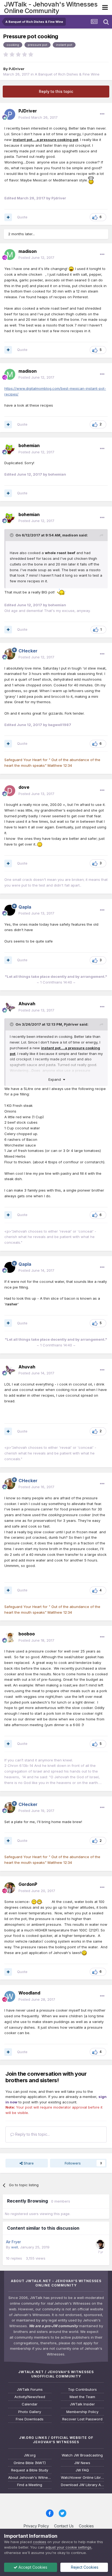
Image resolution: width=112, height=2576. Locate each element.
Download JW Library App (83, 2485)
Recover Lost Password (82, 2419)
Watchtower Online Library (83, 2478)
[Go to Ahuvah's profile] (10, 1007)
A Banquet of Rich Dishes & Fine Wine (67, 74)
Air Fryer (13, 2242)
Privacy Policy (36, 2526)
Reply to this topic (56, 91)
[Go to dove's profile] (10, 791)
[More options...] (102, 114)
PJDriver (17, 69)
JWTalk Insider (82, 2404)
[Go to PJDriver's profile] (10, 114)
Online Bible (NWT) (30, 2463)
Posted (38, 117)
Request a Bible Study (30, 2470)
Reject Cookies (84, 2567)
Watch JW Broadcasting (82, 2455)
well (15, 2247)
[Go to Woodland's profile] (10, 1996)
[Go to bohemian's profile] (10, 449)
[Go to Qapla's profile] (10, 910)
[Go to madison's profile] (10, 255)
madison (70, 535)
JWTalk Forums (30, 2390)
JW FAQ (82, 2470)
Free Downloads (30, 2419)
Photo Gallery (30, 2412)
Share (28, 2163)
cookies (40, 2542)
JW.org (30, 2455)
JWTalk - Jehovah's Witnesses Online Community (51, 7)
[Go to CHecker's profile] (10, 654)
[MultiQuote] (8, 217)
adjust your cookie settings (68, 2547)
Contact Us (64, 2526)
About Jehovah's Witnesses (30, 2478)
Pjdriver (71, 1024)
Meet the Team (82, 2397)
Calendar (30, 2404)
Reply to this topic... (32, 2134)
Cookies (86, 2526)
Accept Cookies (32, 2567)
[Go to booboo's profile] (10, 1637)
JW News (82, 2463)
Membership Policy (82, 2412)
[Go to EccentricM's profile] (100, 2244)
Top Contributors (82, 2390)
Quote (22, 217)
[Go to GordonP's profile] (10, 1888)
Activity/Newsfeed (30, 2397)
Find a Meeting (30, 2485)
